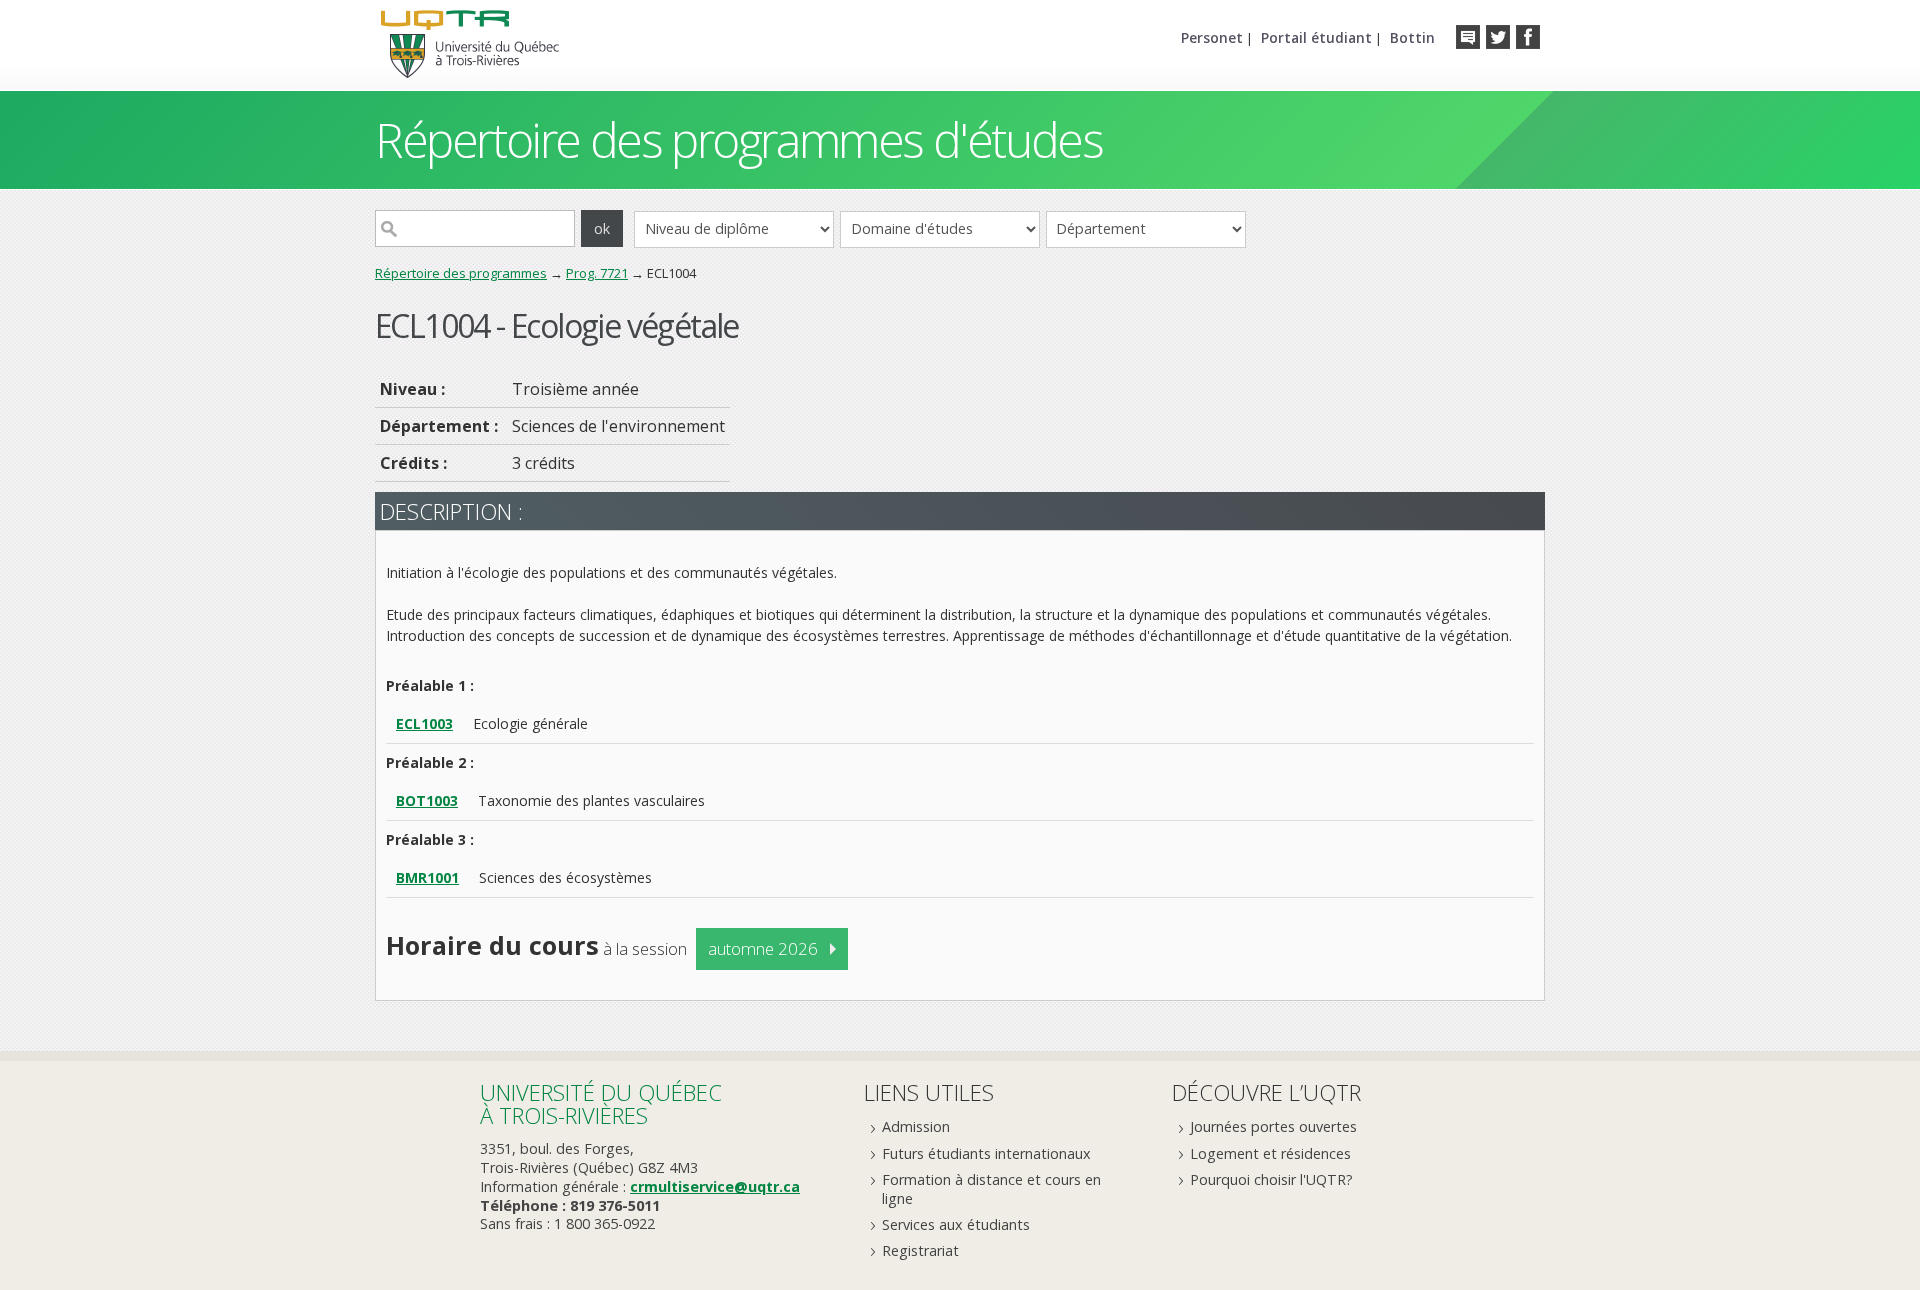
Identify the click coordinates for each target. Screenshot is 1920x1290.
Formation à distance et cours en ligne (991, 1189)
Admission (916, 1126)
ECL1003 (424, 723)
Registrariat (920, 1250)
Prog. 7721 (597, 273)
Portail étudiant (1316, 37)
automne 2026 (763, 948)
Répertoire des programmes (461, 273)
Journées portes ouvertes (1273, 1126)
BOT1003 (427, 800)
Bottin (1412, 37)
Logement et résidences (1270, 1153)
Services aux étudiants (956, 1224)
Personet (1212, 37)
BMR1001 (427, 877)
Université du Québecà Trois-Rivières (601, 1103)
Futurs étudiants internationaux (986, 1153)
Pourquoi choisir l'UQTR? (1271, 1179)
